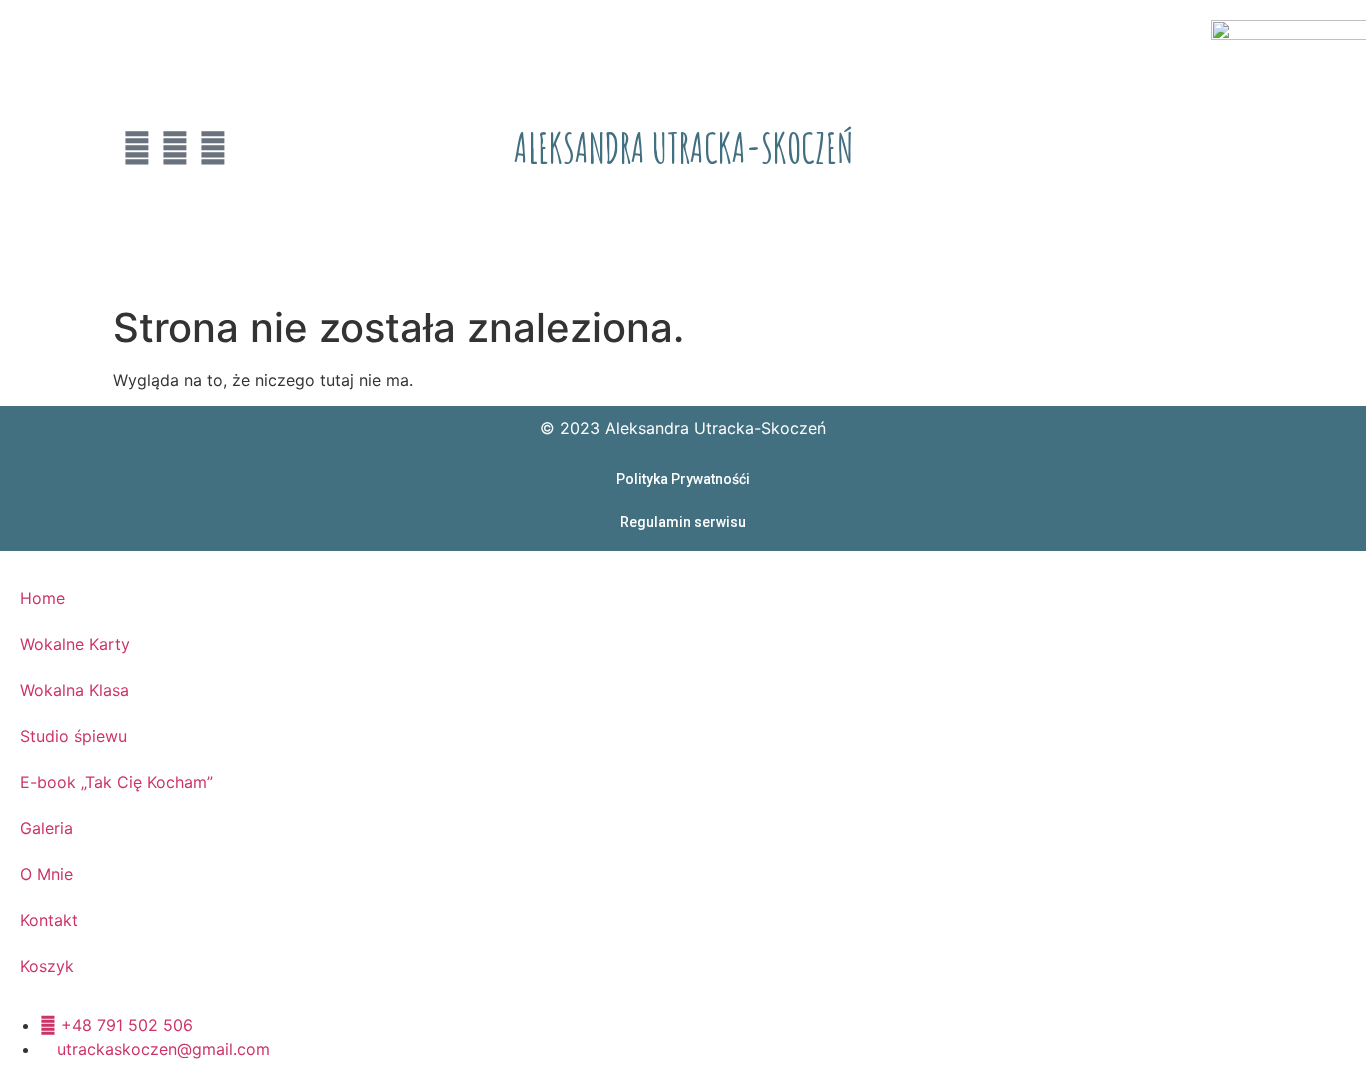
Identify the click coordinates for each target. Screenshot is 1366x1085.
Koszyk (47, 966)
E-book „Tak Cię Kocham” (116, 782)
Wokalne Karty (75, 644)
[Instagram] (175, 148)
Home (42, 598)
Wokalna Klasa (74, 690)
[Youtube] (137, 148)
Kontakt (49, 920)
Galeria (46, 828)
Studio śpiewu (73, 736)
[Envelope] (213, 148)
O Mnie (46, 874)
